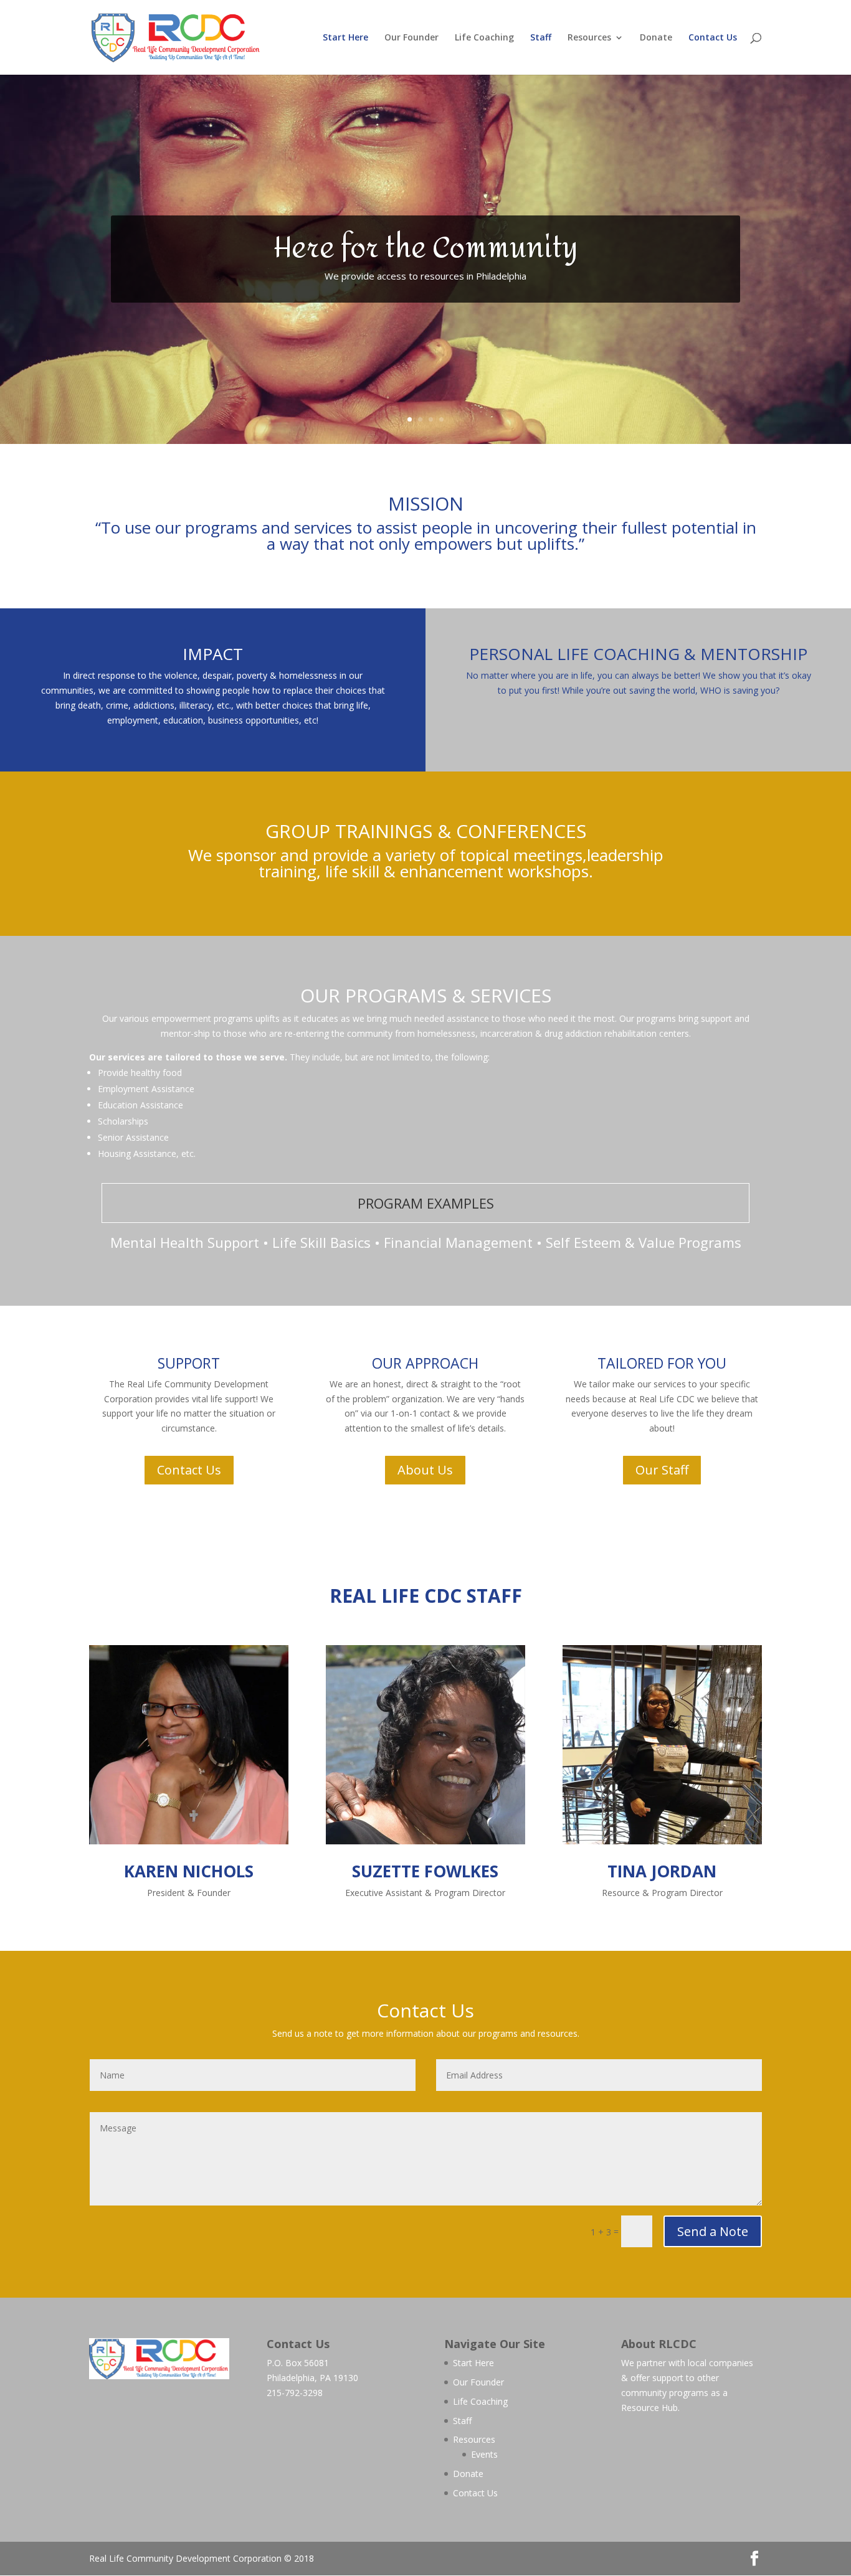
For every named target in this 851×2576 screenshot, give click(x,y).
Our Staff (662, 1470)
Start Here (345, 38)
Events (484, 2454)
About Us (425, 1470)
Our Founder (411, 38)
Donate (656, 38)
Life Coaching (484, 38)
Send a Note (713, 2231)
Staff (541, 38)
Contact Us (713, 38)
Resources (589, 38)
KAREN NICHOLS (189, 1871)
